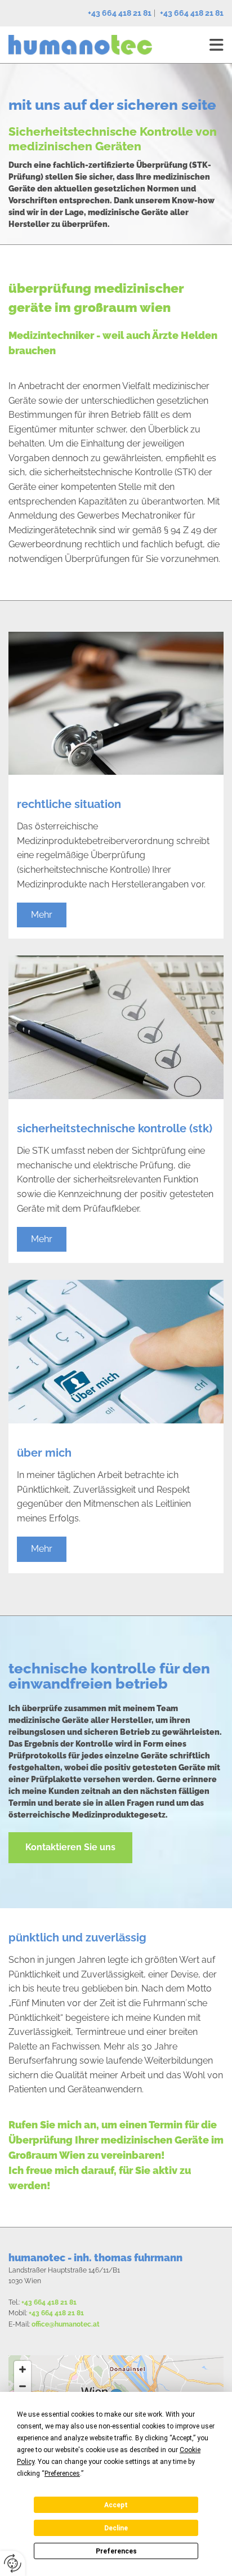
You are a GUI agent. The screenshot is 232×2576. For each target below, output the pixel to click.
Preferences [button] (62, 2474)
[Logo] (80, 45)
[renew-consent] (13, 2563)
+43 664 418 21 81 (120, 13)
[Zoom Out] (23, 2386)
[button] (42, 915)
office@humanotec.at (66, 2324)
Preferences (116, 2551)
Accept (116, 2505)
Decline (116, 2528)
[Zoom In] (23, 2369)
